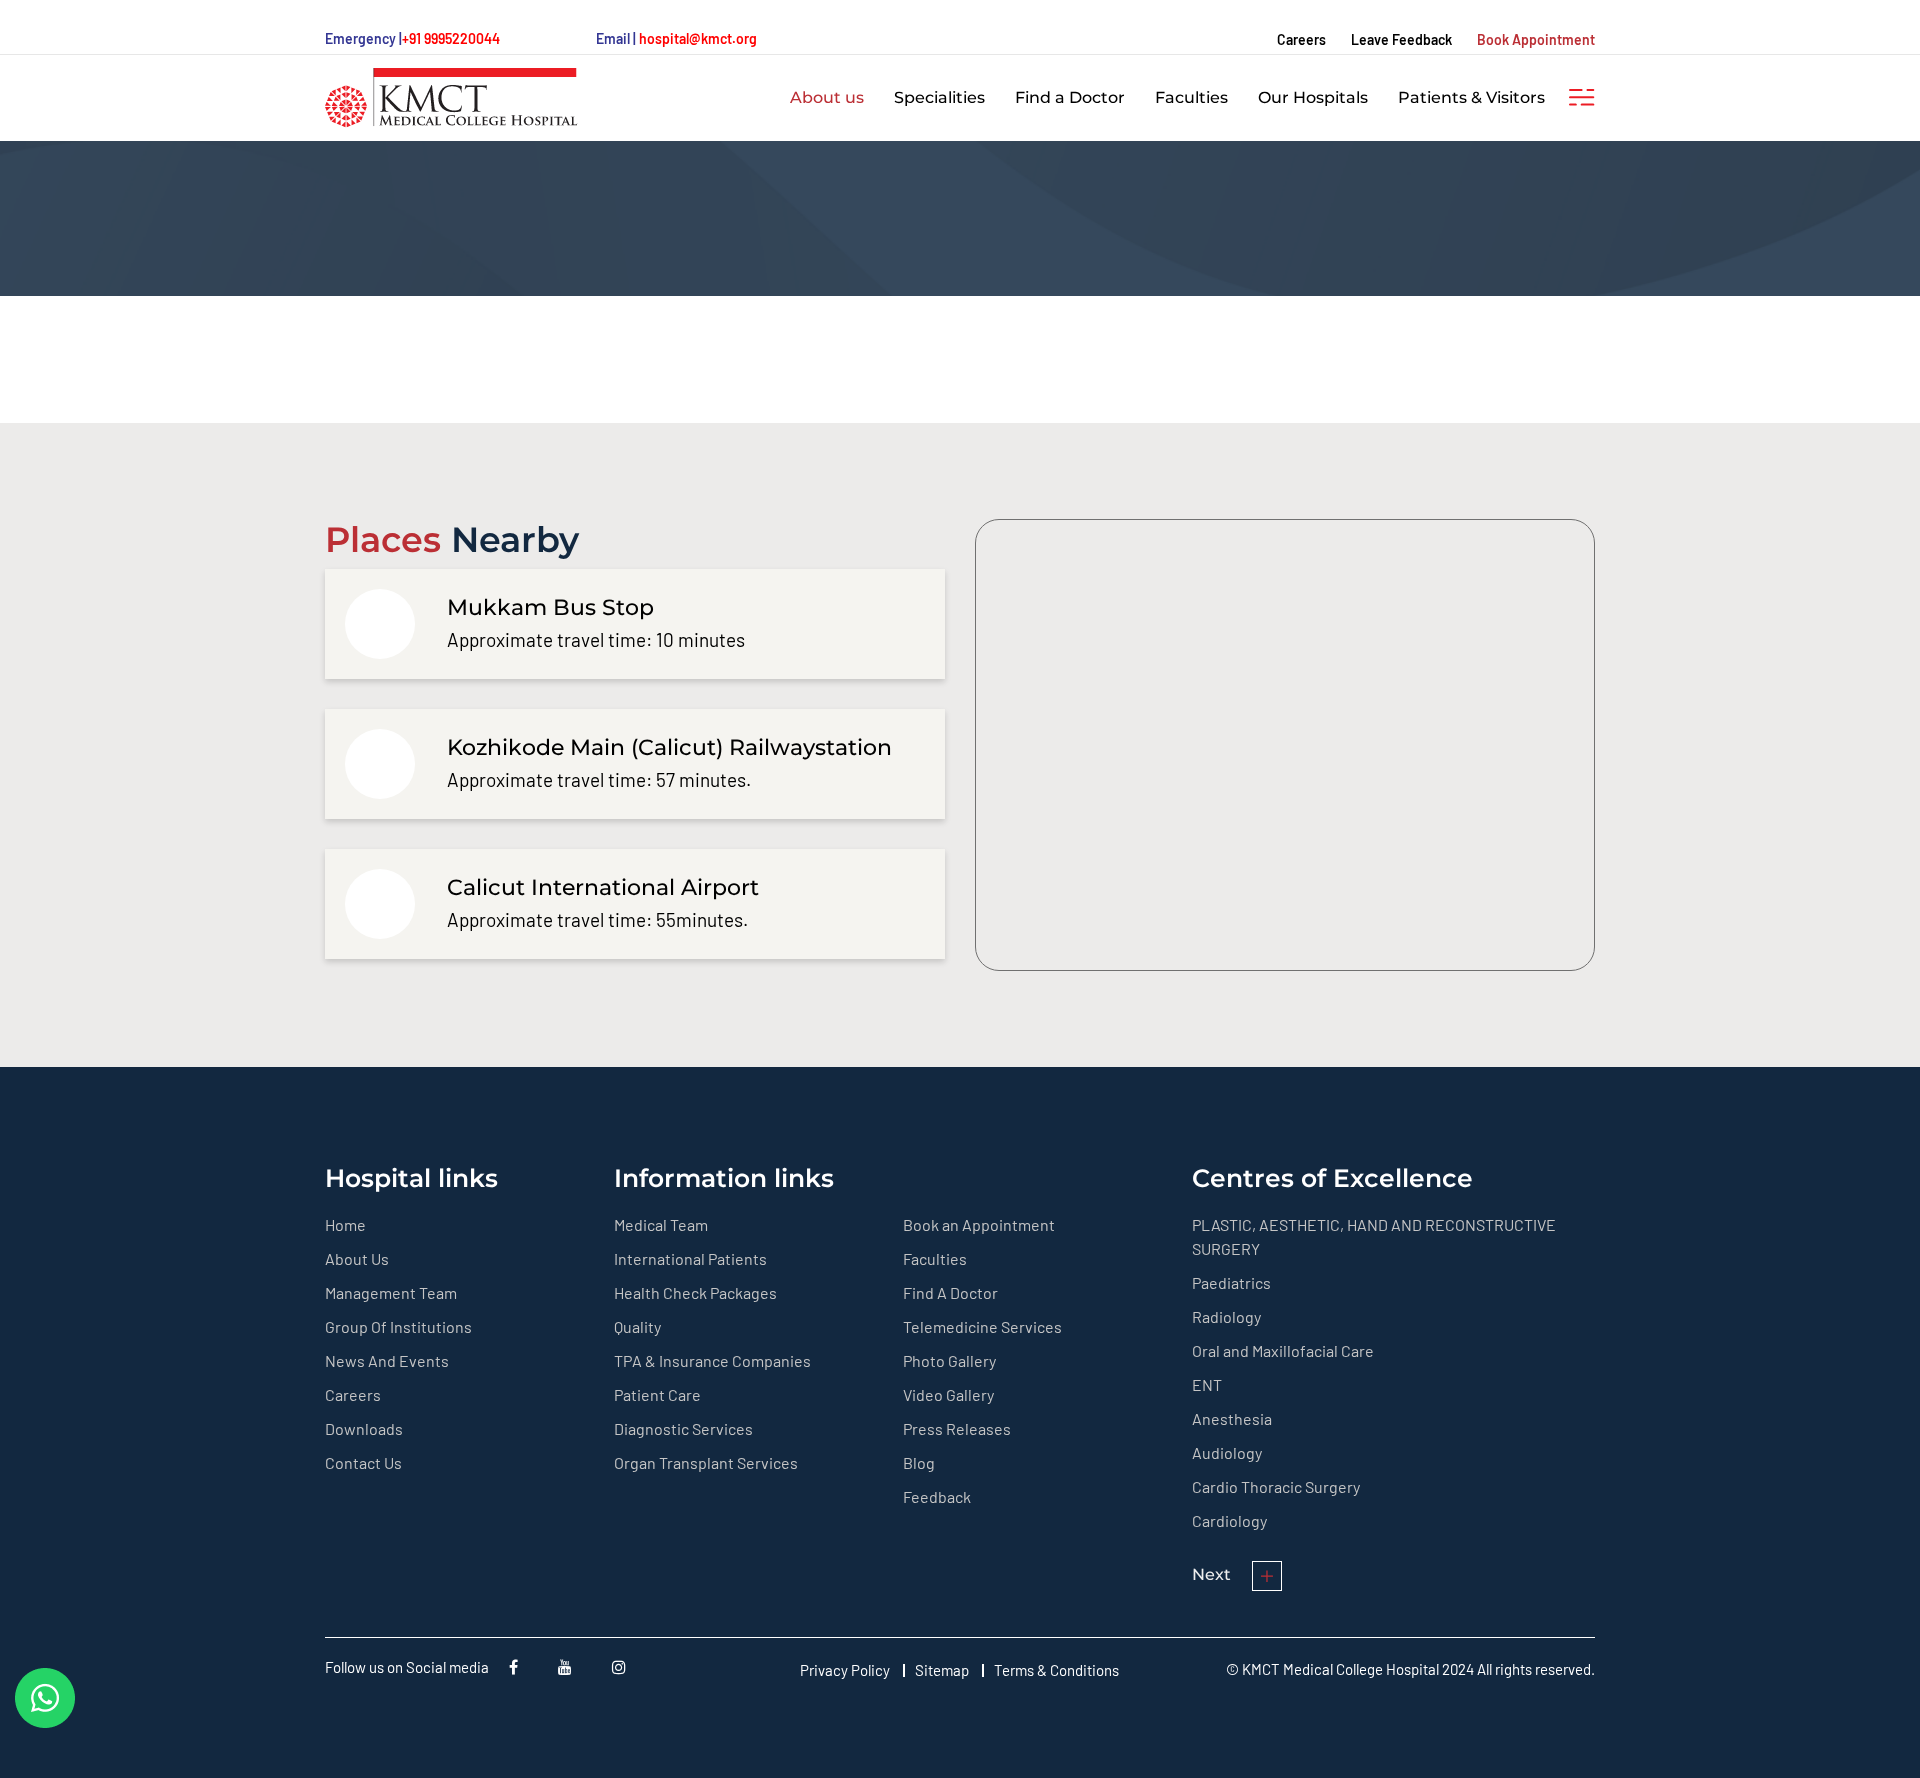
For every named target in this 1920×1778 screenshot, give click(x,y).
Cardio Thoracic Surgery (1276, 1486)
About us (827, 97)
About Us (357, 1258)
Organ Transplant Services (706, 1462)
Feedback (937, 1496)
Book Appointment (1536, 39)
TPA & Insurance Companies (712, 1360)
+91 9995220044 (451, 38)
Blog (919, 1462)
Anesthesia (1232, 1418)
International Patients (690, 1258)
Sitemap (942, 1670)
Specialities (939, 97)
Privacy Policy (845, 1670)
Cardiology (1229, 1520)
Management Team (391, 1292)
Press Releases (957, 1428)
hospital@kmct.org (698, 38)
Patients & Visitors (1471, 97)
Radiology (1226, 1316)
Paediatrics (1231, 1282)
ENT (1207, 1384)
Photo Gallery (949, 1360)
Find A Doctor (950, 1292)
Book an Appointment (979, 1224)
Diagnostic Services (683, 1428)
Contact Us (363, 1462)
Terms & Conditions (1056, 1670)
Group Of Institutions (398, 1326)
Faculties (1191, 97)
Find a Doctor (1070, 97)
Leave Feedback (1401, 39)
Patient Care (657, 1394)
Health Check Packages (695, 1292)
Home (345, 1224)
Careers (1301, 39)
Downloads (364, 1428)
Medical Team (661, 1224)
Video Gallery (948, 1394)
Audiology (1227, 1452)
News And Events (387, 1360)
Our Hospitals (1313, 97)
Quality (637, 1326)
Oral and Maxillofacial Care (1283, 1350)
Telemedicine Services (982, 1326)
